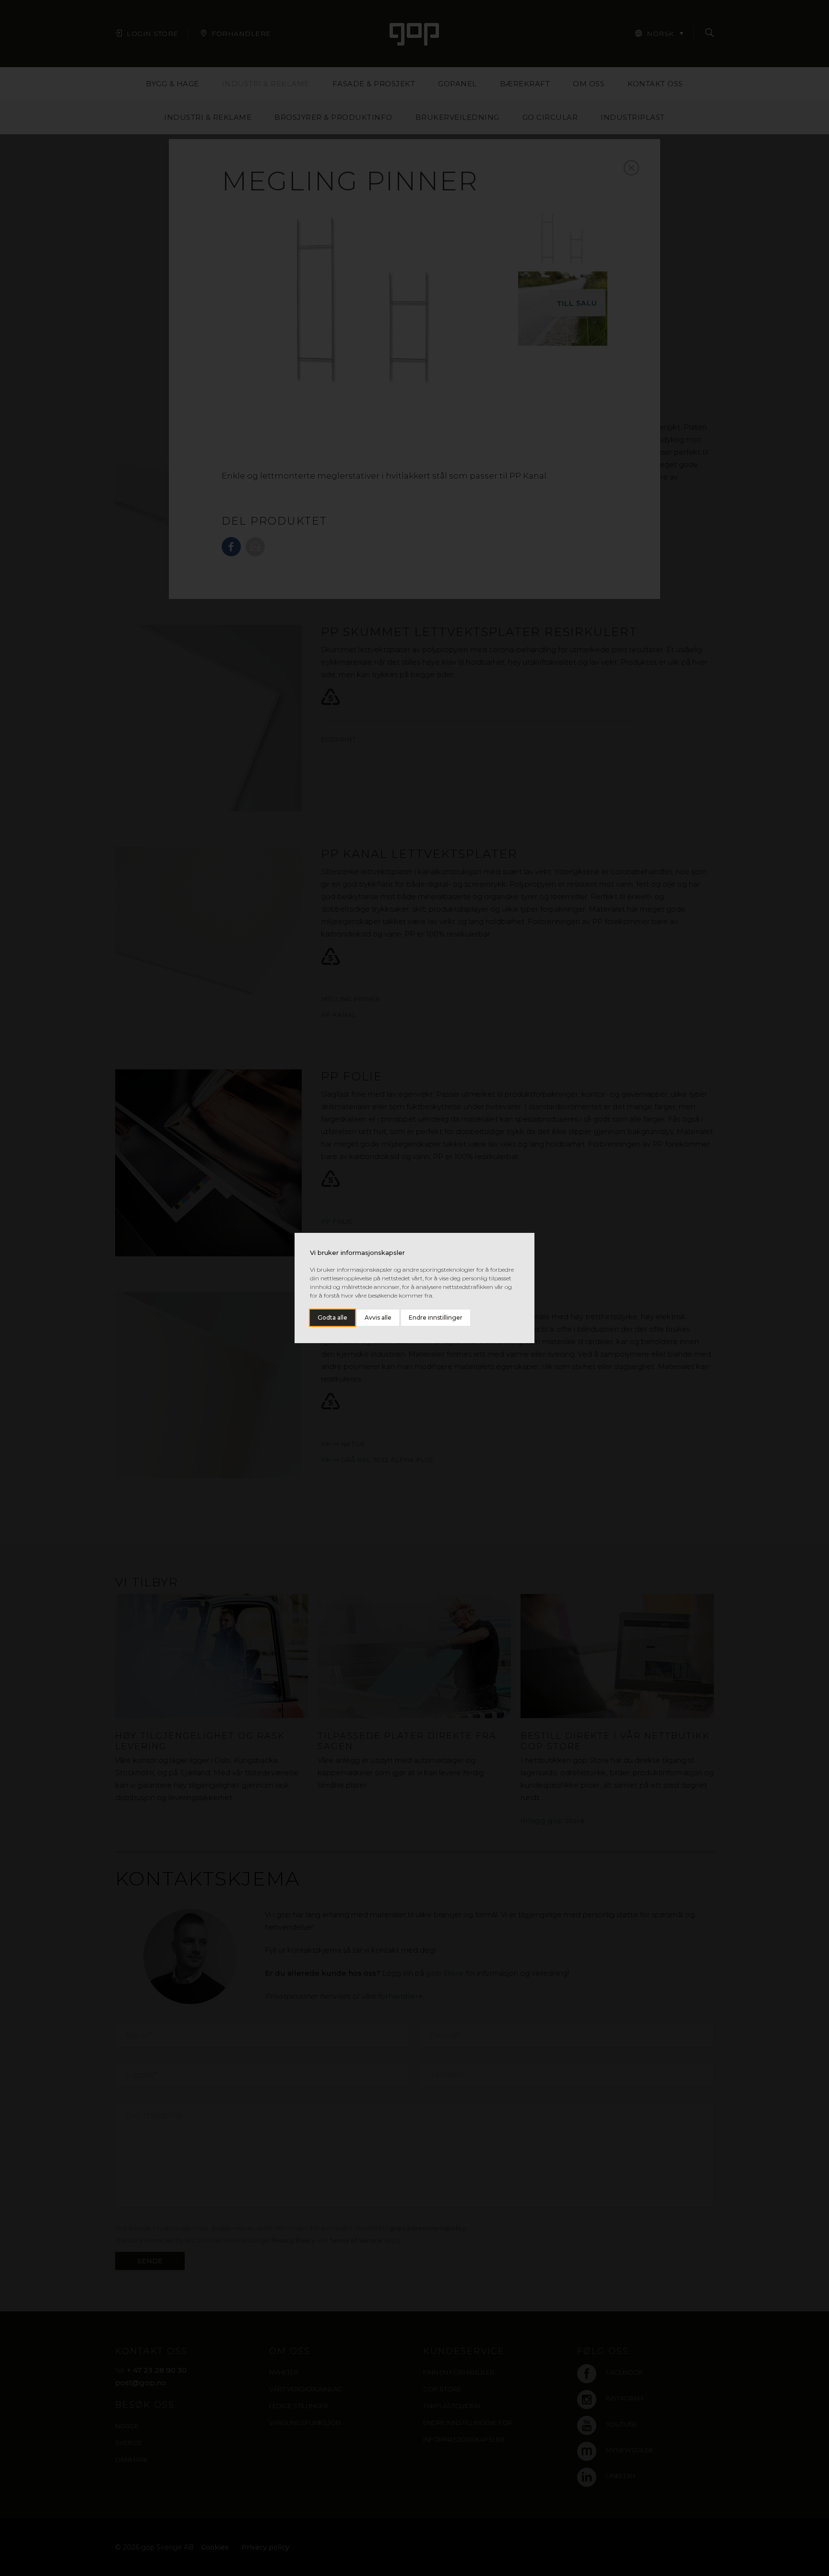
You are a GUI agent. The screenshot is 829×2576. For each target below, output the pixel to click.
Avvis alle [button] (378, 1317)
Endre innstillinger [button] (436, 1317)
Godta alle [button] (332, 1317)
